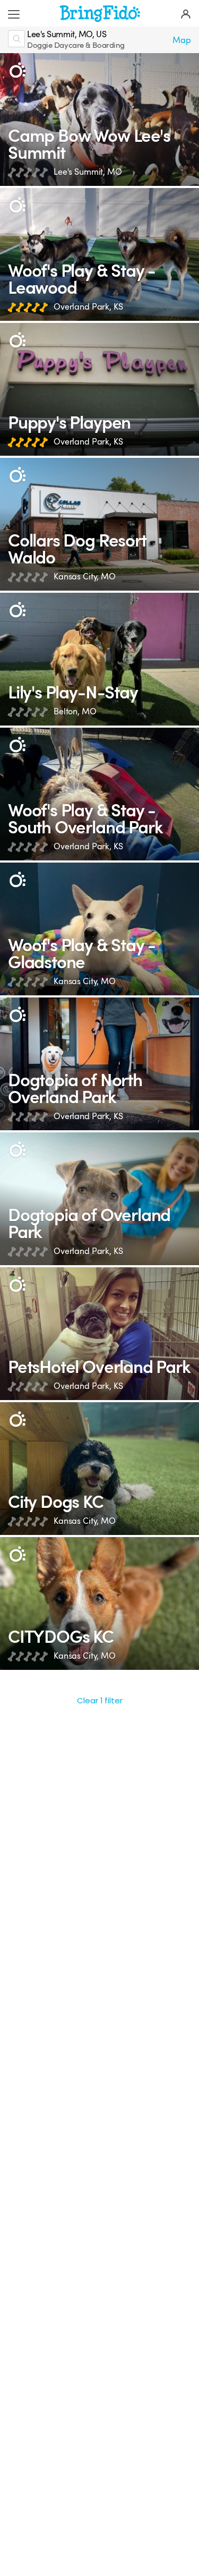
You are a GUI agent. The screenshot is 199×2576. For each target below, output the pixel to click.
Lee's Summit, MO (88, 172)
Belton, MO (75, 711)
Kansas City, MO (85, 577)
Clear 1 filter (100, 1700)
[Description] (17, 70)
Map (182, 40)
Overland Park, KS (88, 307)
